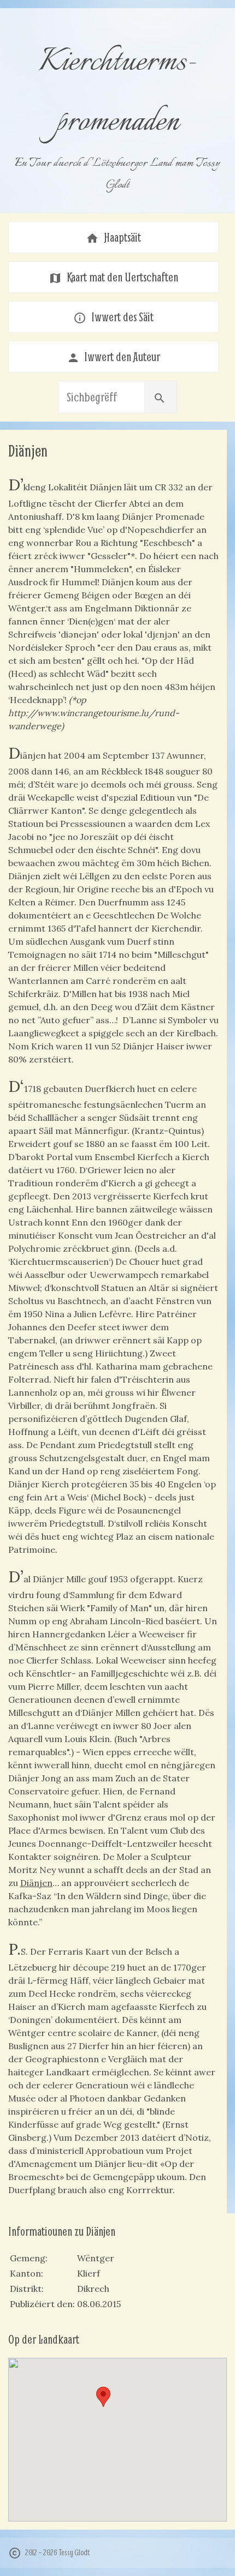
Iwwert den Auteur (114, 357)
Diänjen (36, 1883)
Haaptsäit (113, 237)
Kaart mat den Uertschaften (113, 277)
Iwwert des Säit (113, 317)
